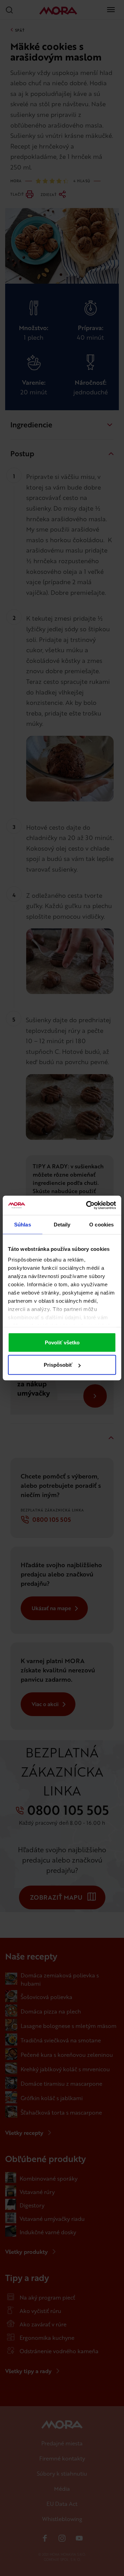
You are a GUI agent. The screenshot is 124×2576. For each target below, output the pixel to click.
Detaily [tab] (62, 1224)
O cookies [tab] (101, 1224)
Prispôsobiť (58, 1365)
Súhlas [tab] (23, 1224)
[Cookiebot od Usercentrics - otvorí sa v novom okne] (87, 1205)
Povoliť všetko (62, 1342)
